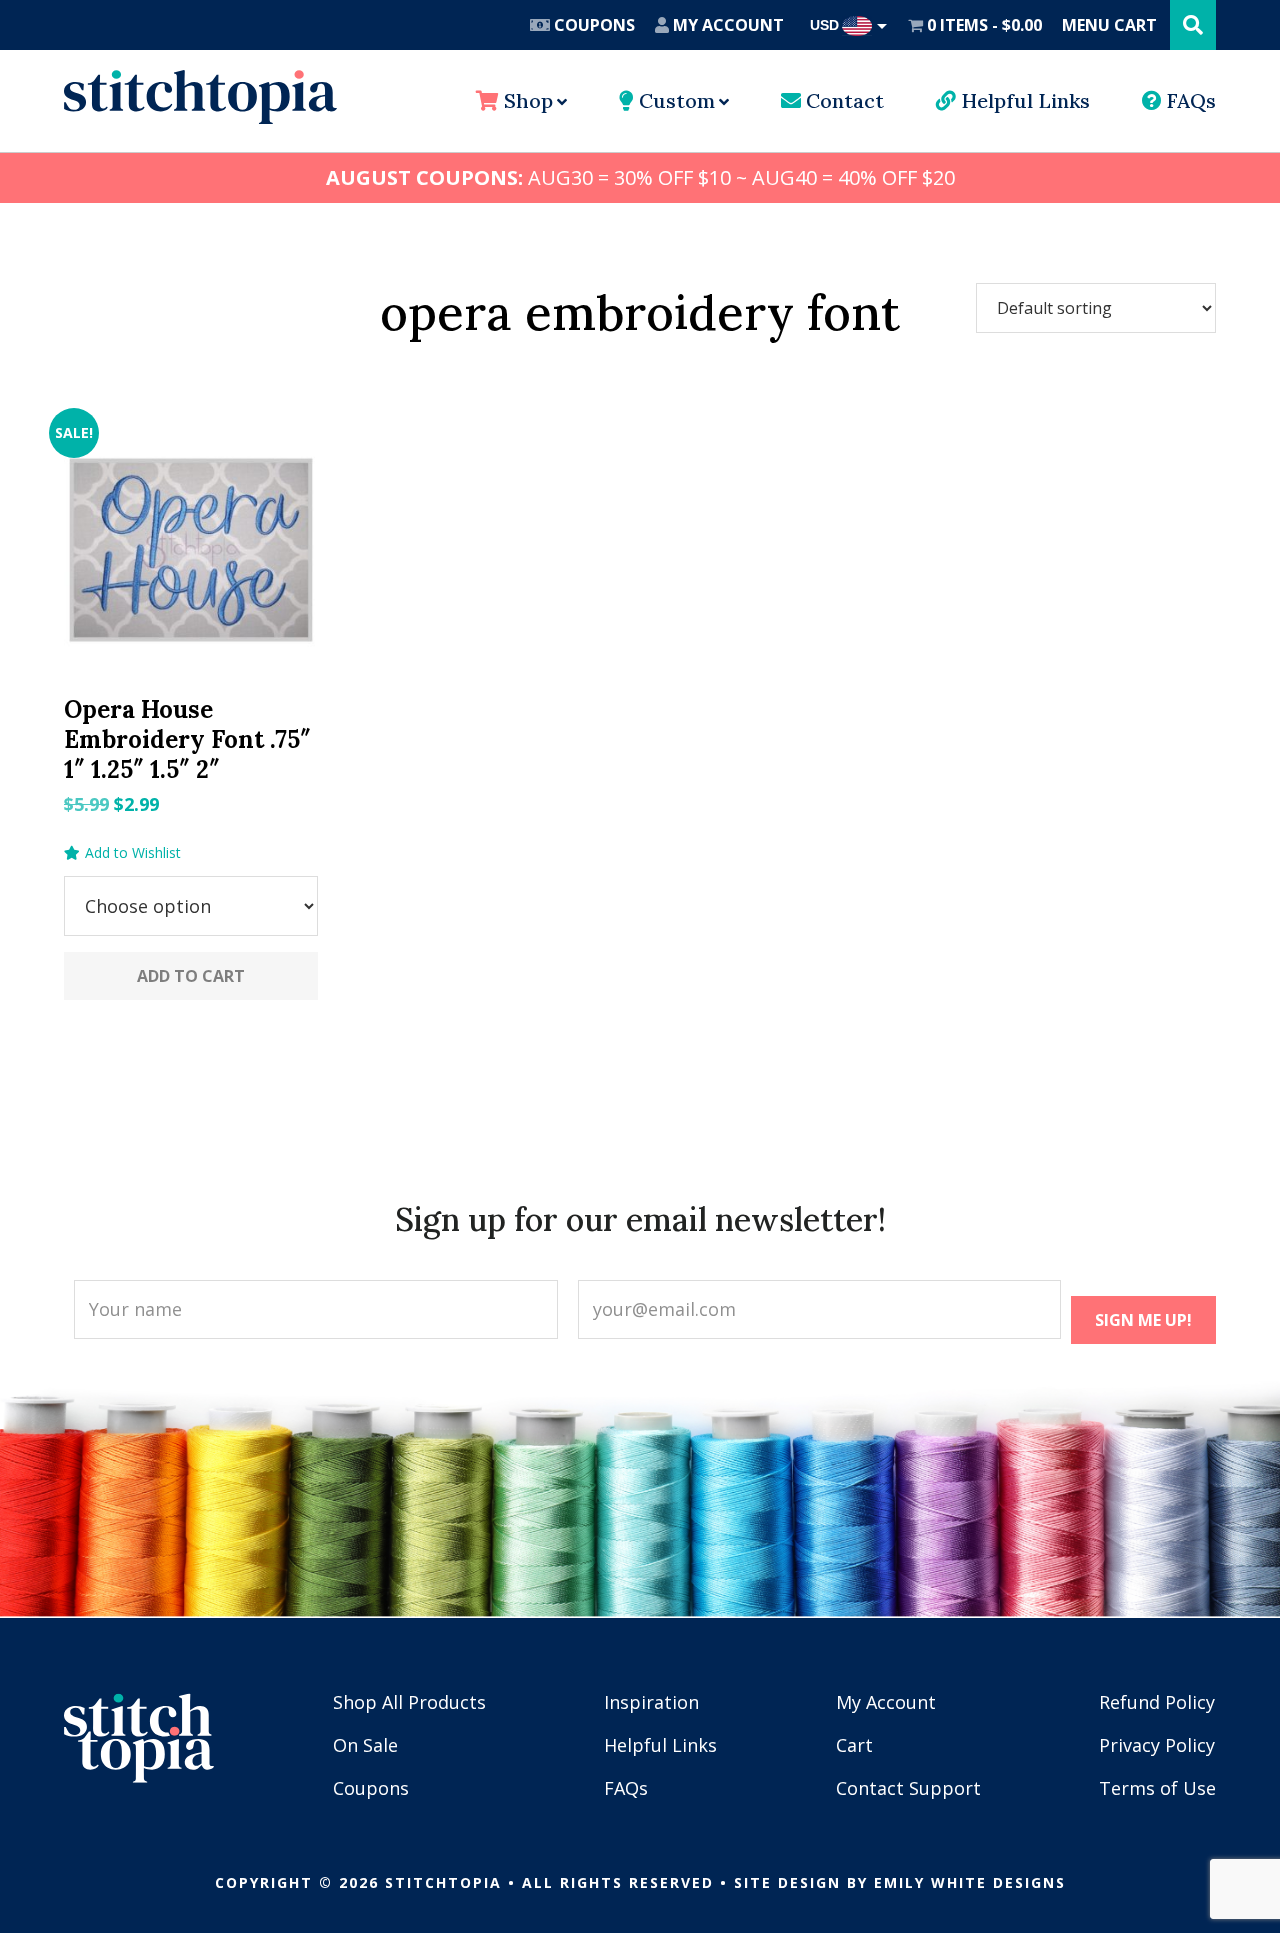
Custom (674, 100)
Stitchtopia (200, 97)
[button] (122, 853)
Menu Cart (1109, 25)
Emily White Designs (970, 1882)
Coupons (592, 25)
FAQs (1189, 100)
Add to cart (191, 976)
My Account (726, 25)
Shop (526, 100)
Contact (842, 100)
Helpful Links (1023, 100)
